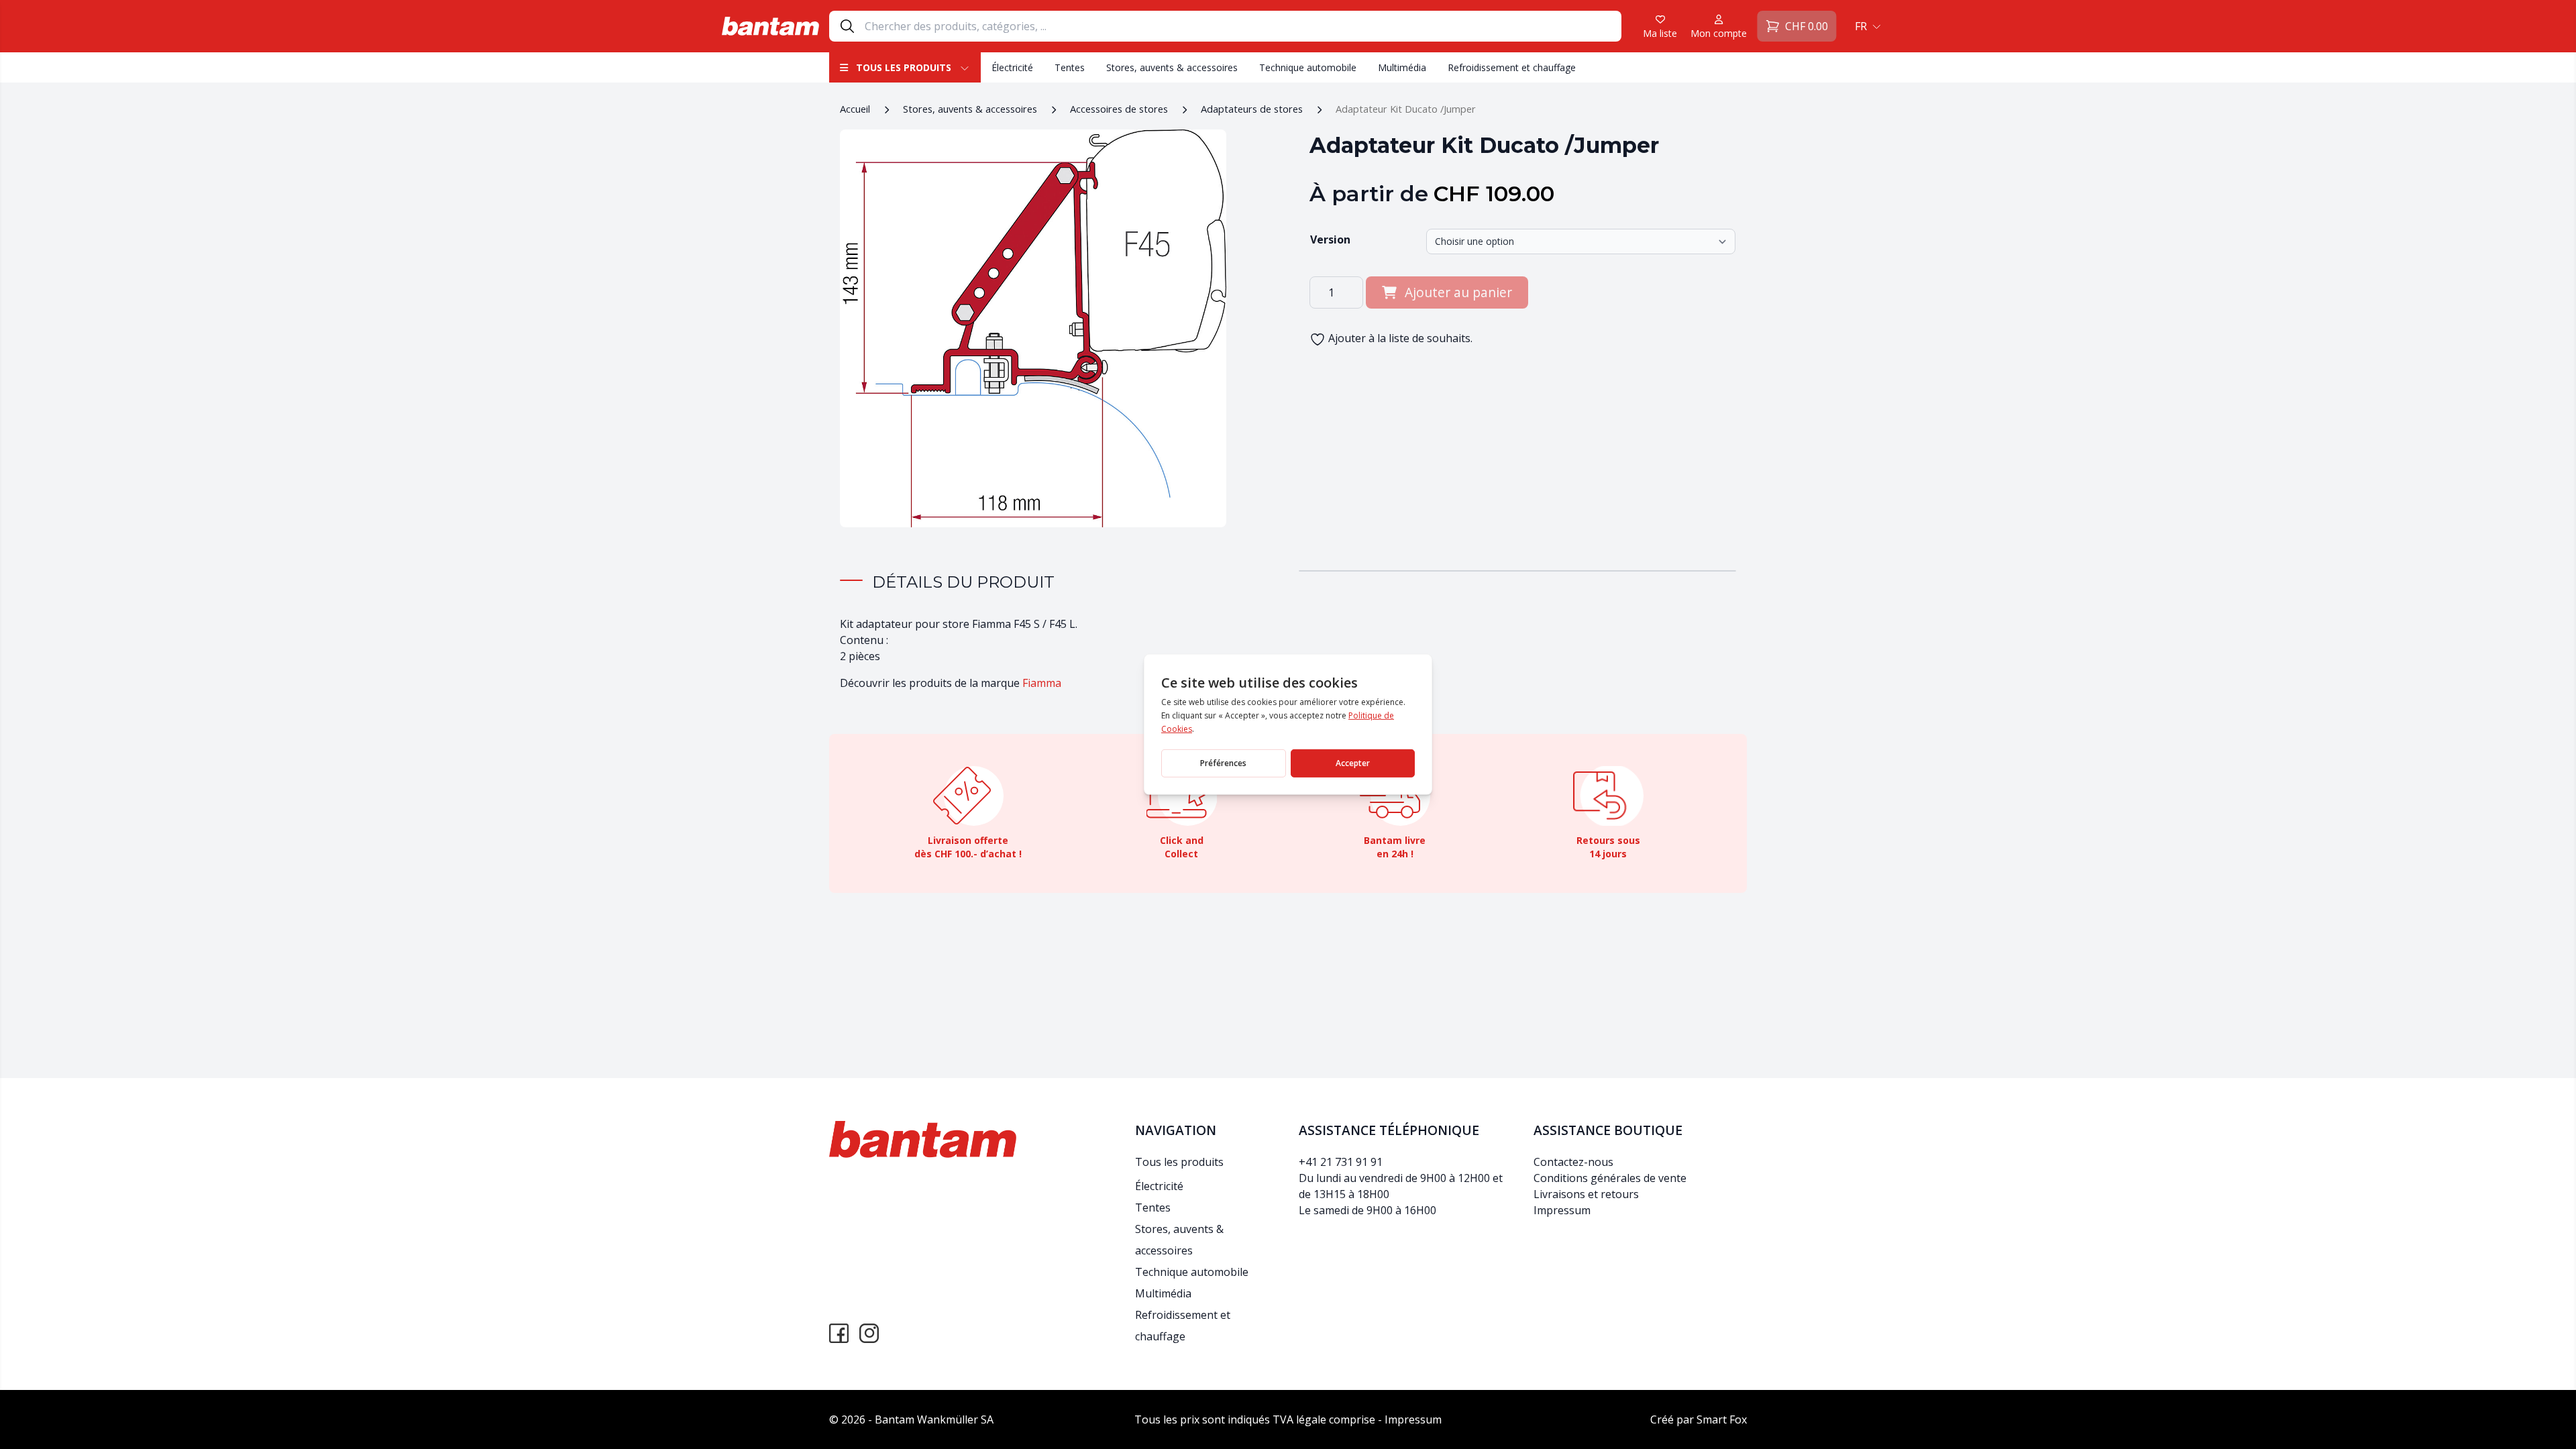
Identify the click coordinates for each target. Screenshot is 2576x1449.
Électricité (1012, 67)
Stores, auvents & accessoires (1172, 67)
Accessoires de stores (1119, 109)
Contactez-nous (1573, 1162)
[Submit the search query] (847, 26)
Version (1330, 239)
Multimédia (1402, 67)
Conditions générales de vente (1610, 1178)
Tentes (1070, 67)
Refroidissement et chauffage (1512, 67)
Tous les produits (904, 67)
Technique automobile (1308, 67)
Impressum (1562, 1210)
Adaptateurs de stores (1252, 109)
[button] (1866, 26)
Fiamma (1042, 683)
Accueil (855, 109)
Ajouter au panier (1458, 292)
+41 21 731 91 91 (1341, 1162)
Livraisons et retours (1586, 1194)
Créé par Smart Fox (1699, 1419)
